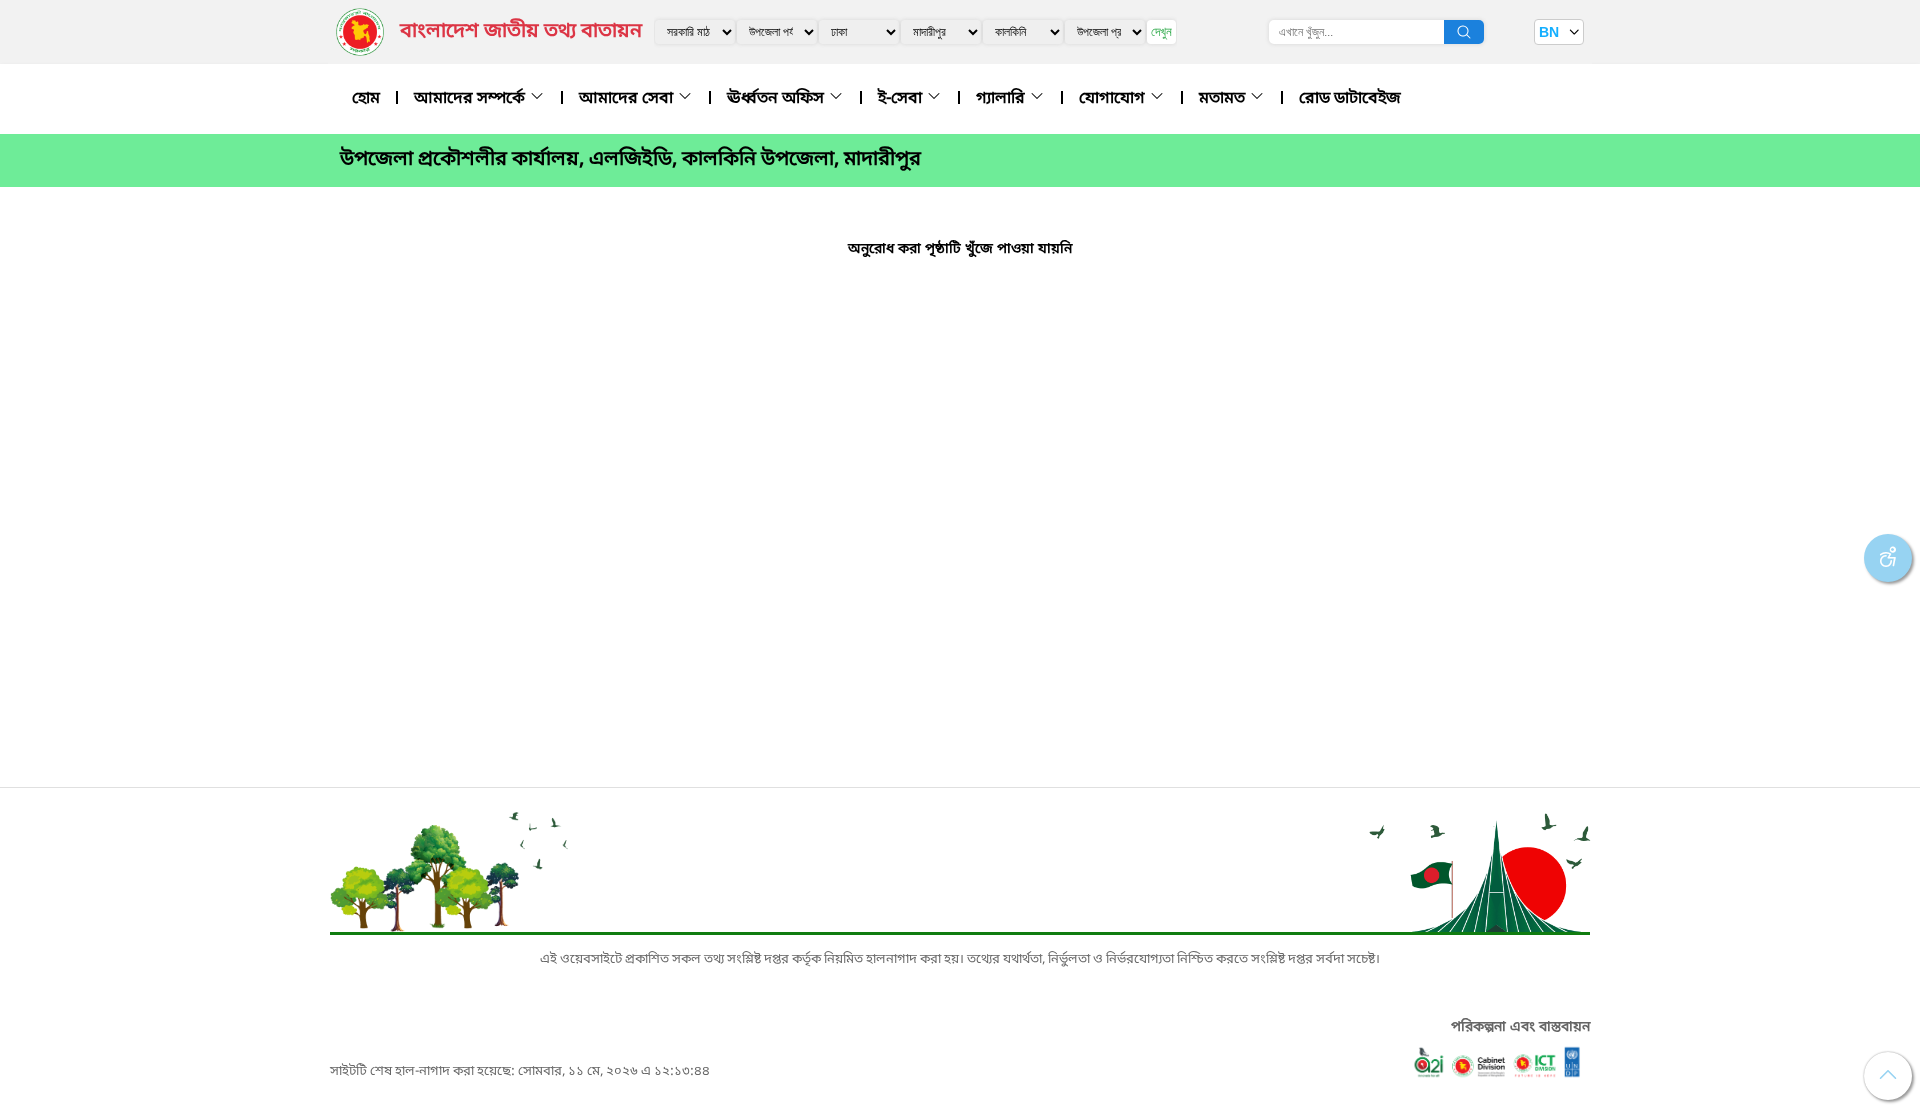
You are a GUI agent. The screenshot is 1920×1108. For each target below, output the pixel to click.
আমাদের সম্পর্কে (471, 99)
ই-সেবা (902, 99)
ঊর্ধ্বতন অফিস (777, 99)
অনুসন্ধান (1464, 32)
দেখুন (1161, 31)
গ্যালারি (1002, 99)
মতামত (1224, 99)
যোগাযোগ (1114, 99)
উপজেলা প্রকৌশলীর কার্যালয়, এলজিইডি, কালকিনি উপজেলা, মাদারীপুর (630, 160)
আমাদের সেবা (628, 99)
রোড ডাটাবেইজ (1350, 99)
